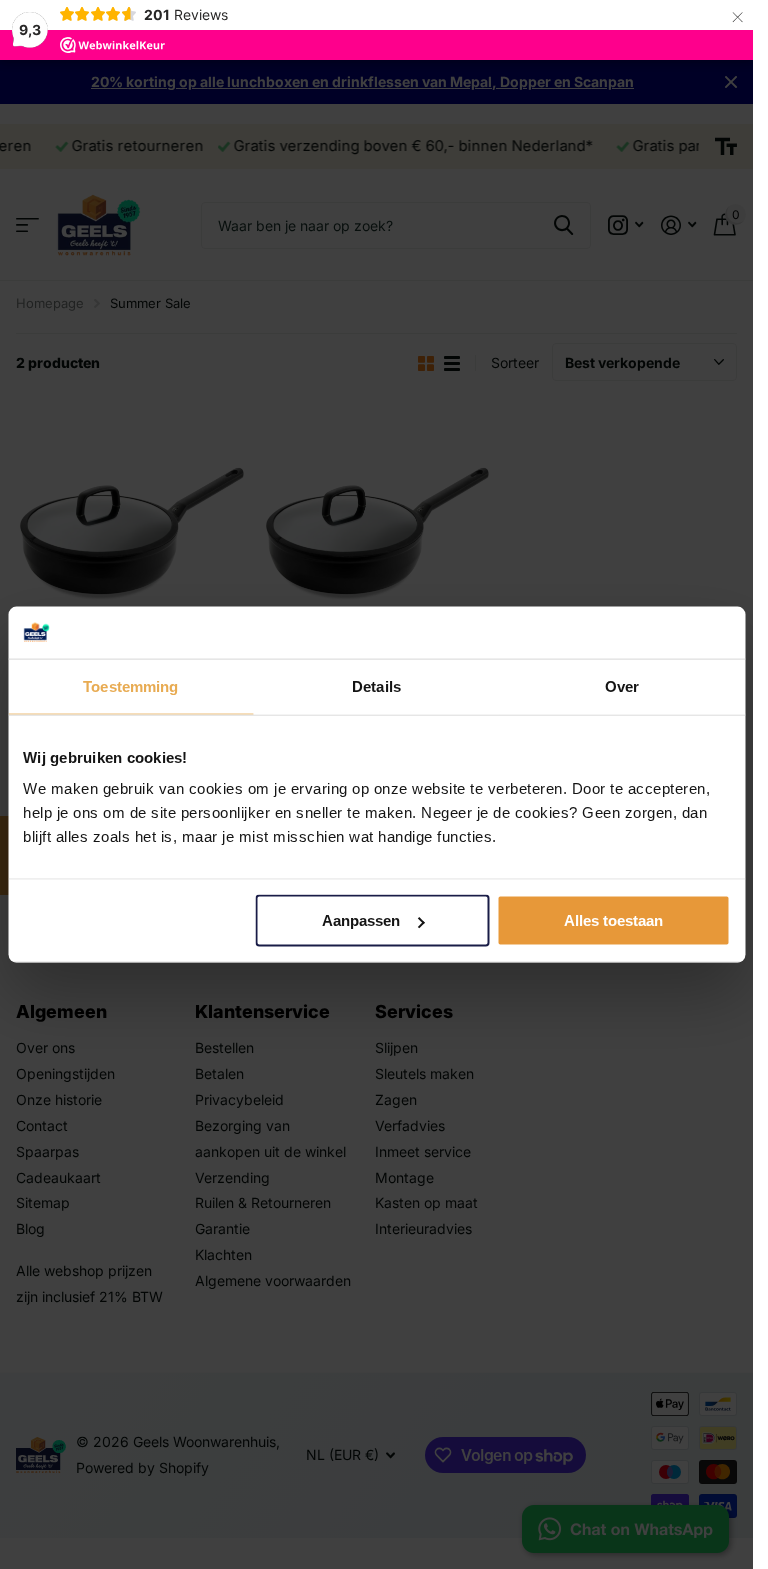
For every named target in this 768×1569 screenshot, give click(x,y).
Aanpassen (361, 920)
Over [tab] (622, 686)
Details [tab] (376, 686)
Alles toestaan (613, 920)
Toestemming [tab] (130, 686)
